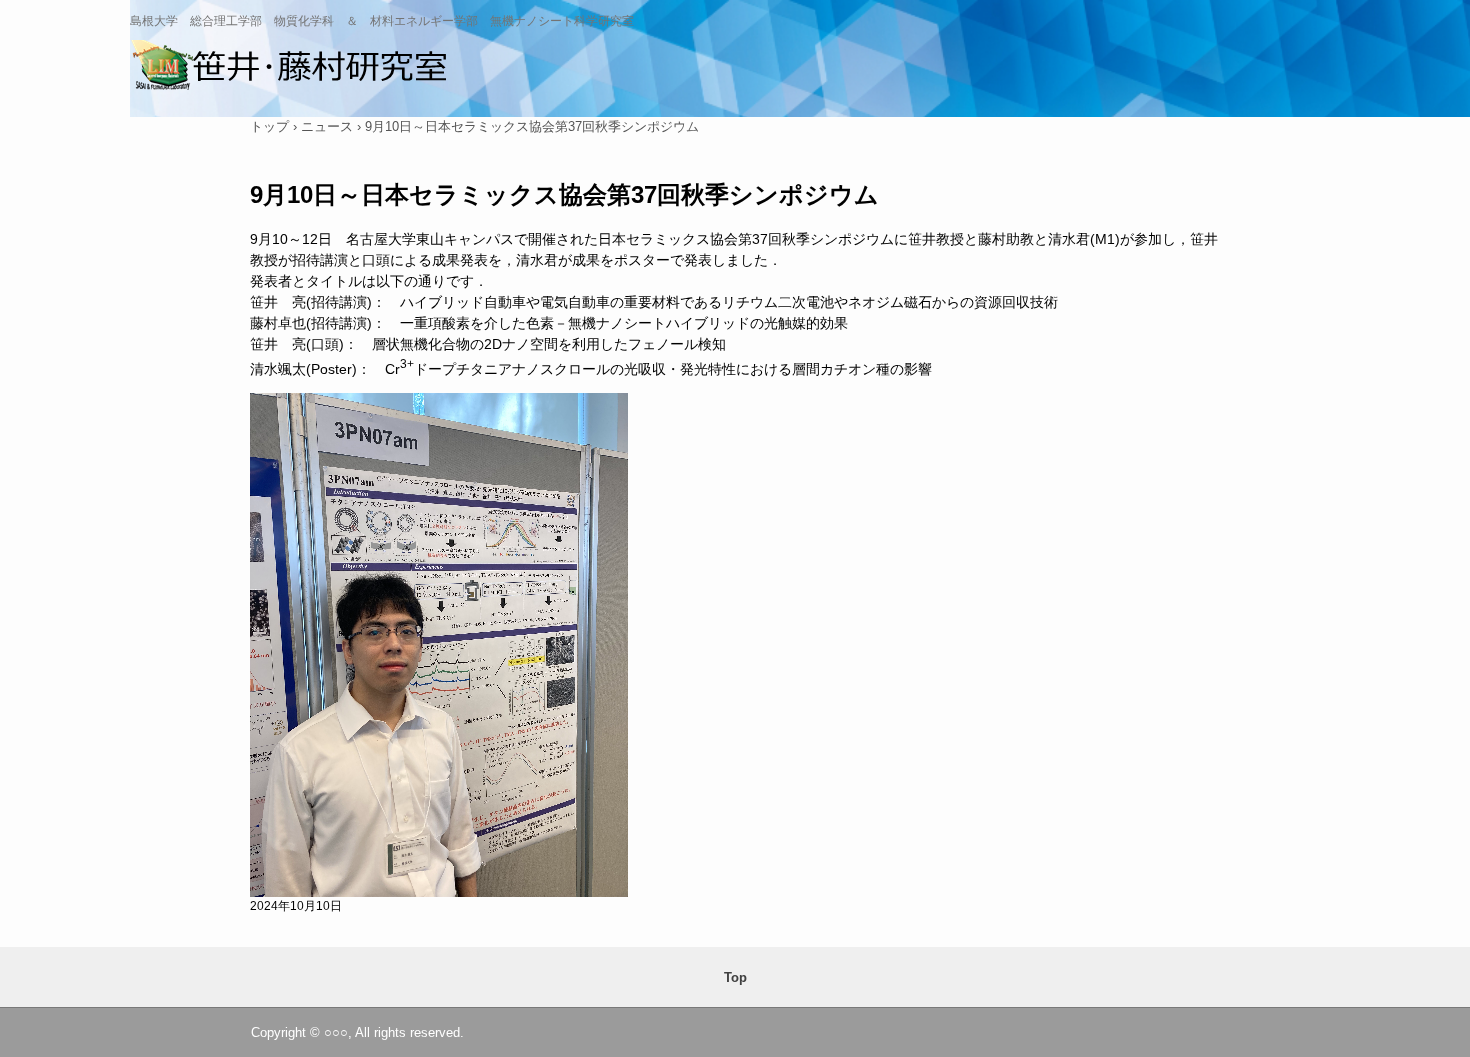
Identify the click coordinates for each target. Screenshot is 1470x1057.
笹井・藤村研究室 (307, 70)
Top (735, 977)
